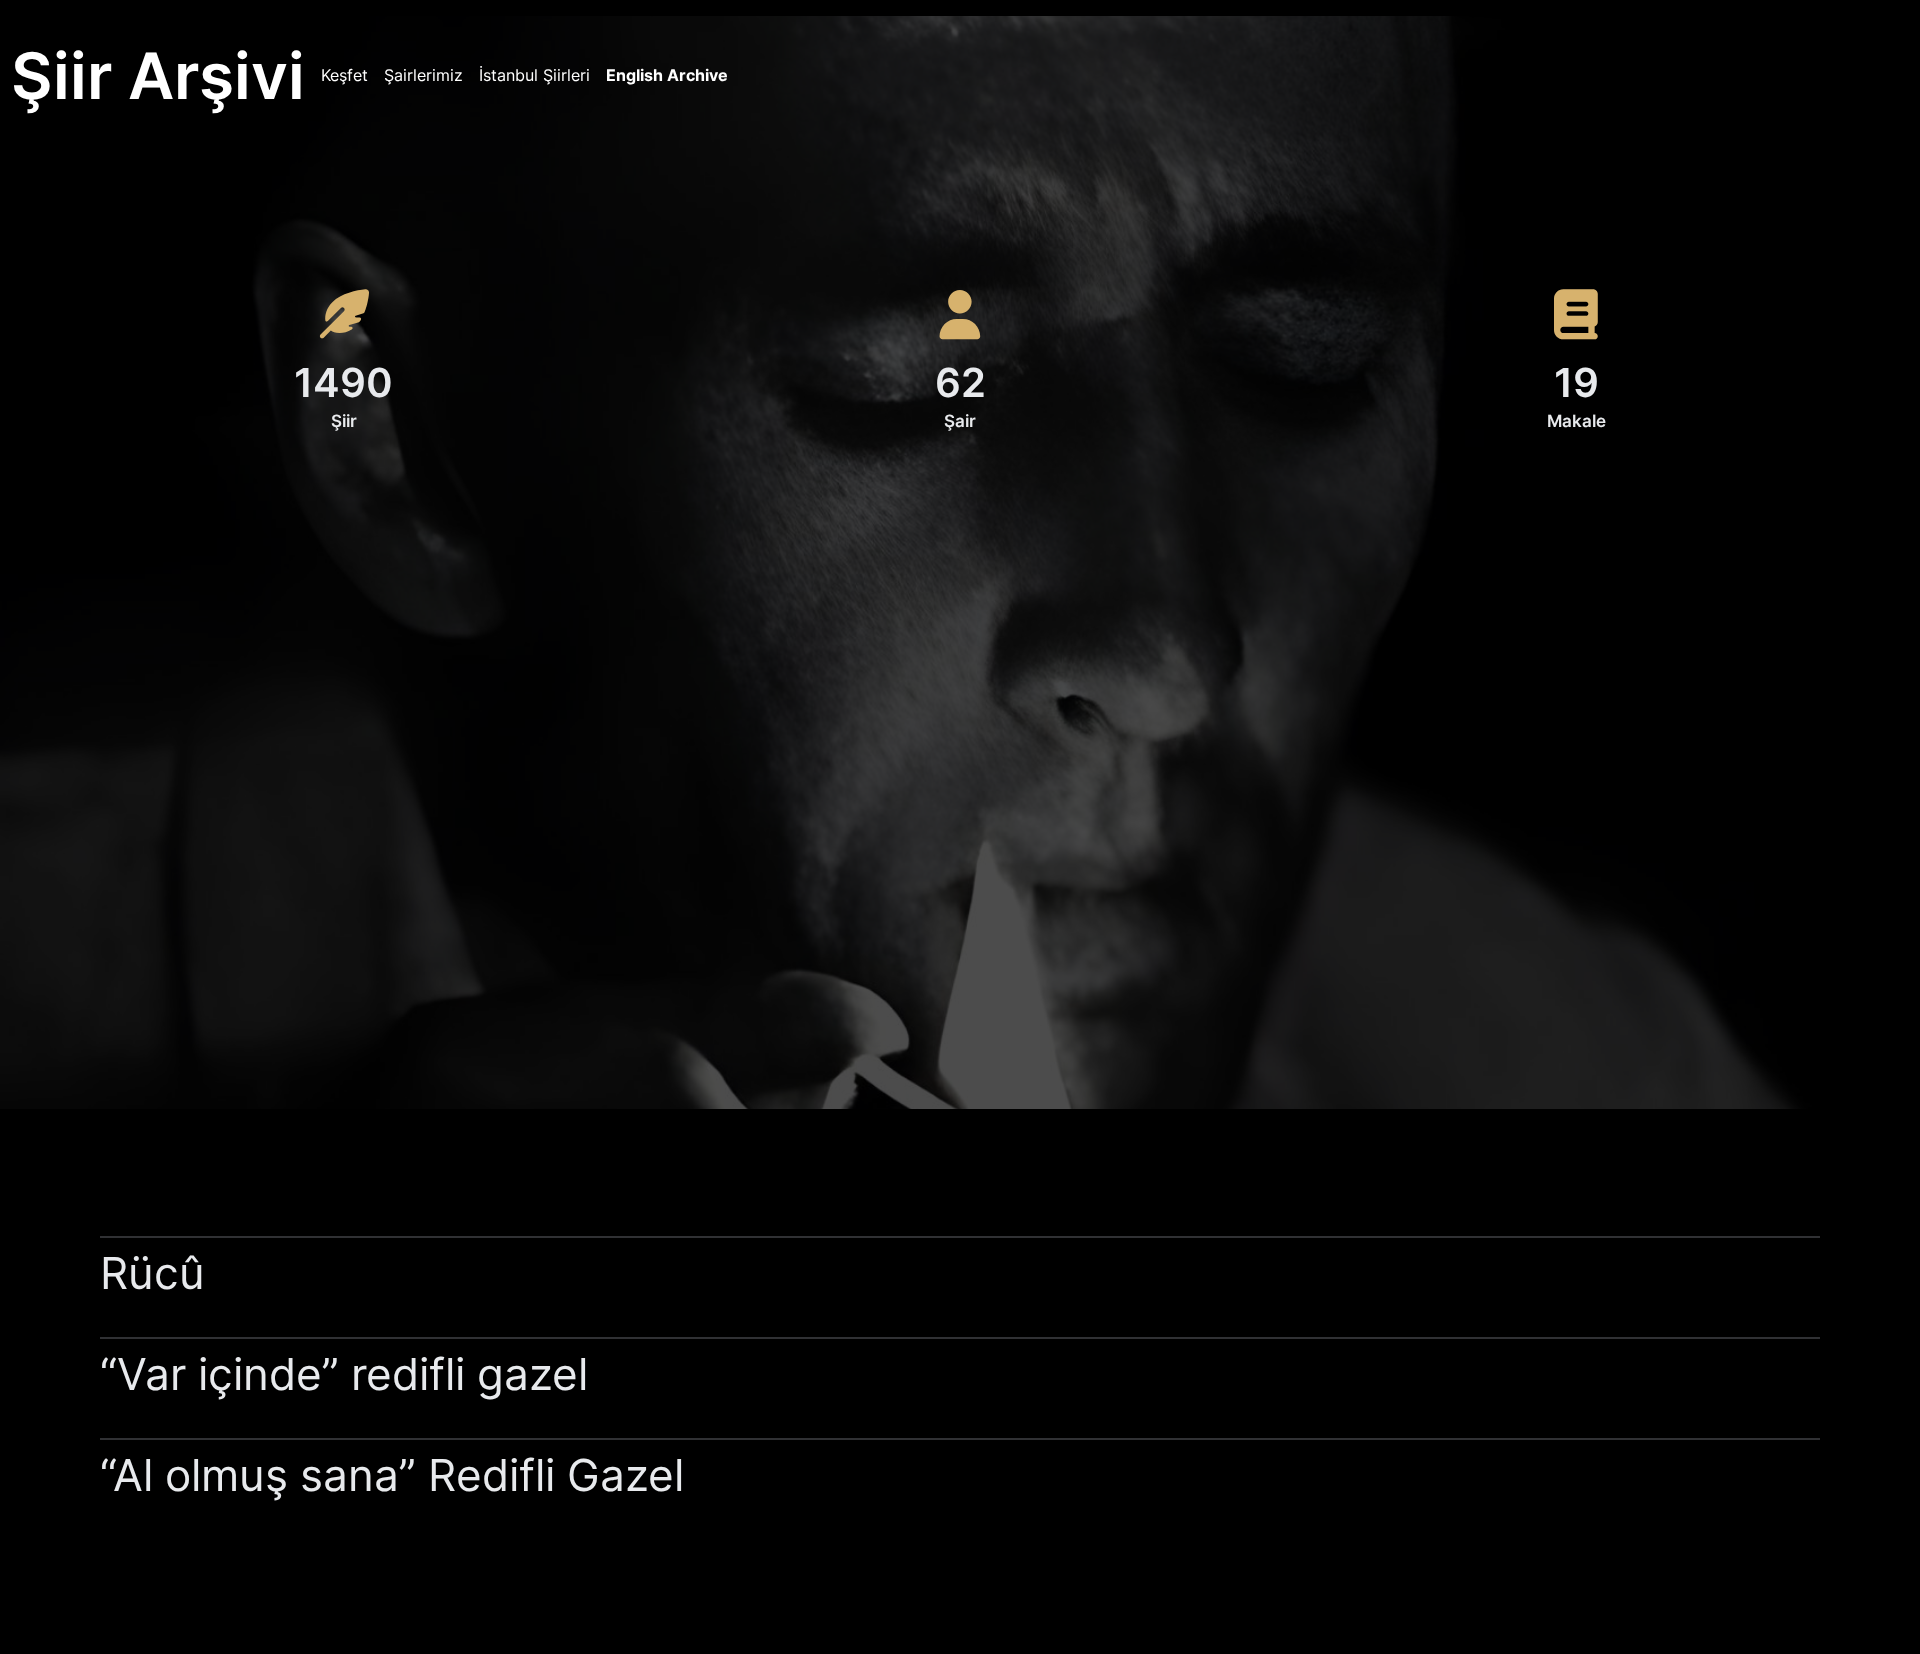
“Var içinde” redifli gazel (344, 1374)
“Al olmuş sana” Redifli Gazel (398, 1475)
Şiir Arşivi (158, 75)
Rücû (152, 1273)
